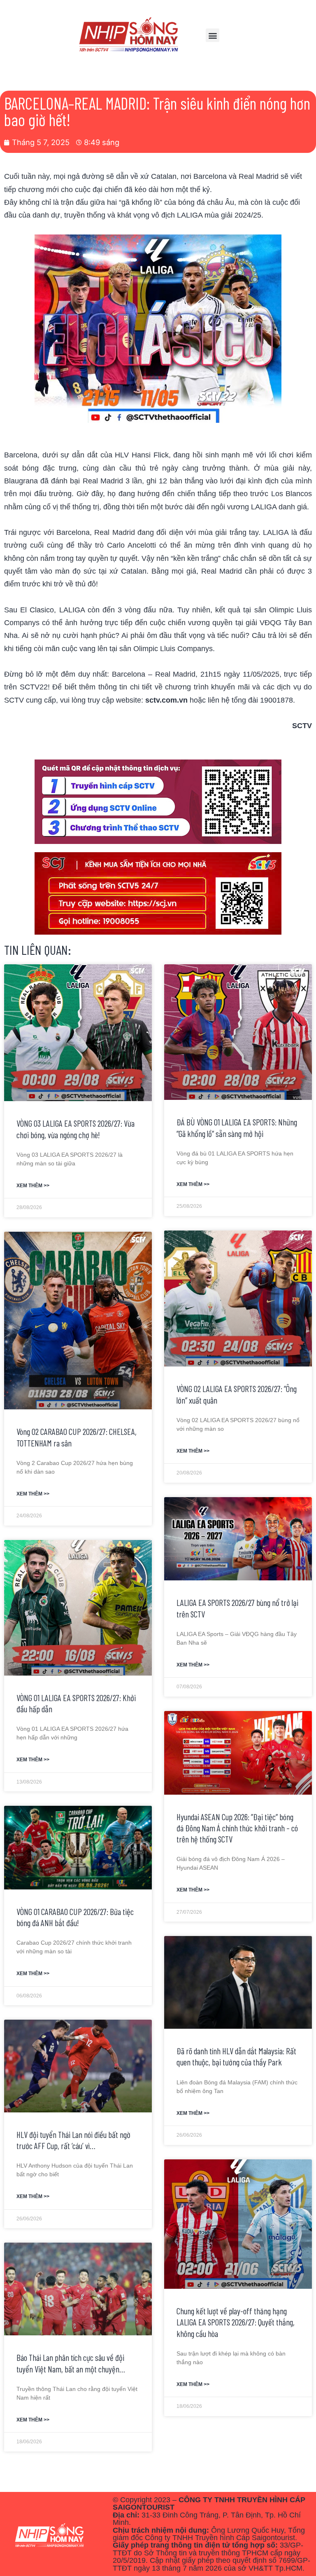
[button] (213, 35)
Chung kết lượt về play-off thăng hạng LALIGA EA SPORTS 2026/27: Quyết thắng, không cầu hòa (236, 2322)
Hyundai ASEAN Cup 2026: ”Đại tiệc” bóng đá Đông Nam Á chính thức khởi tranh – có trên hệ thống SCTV (237, 1828)
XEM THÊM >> (33, 1186)
